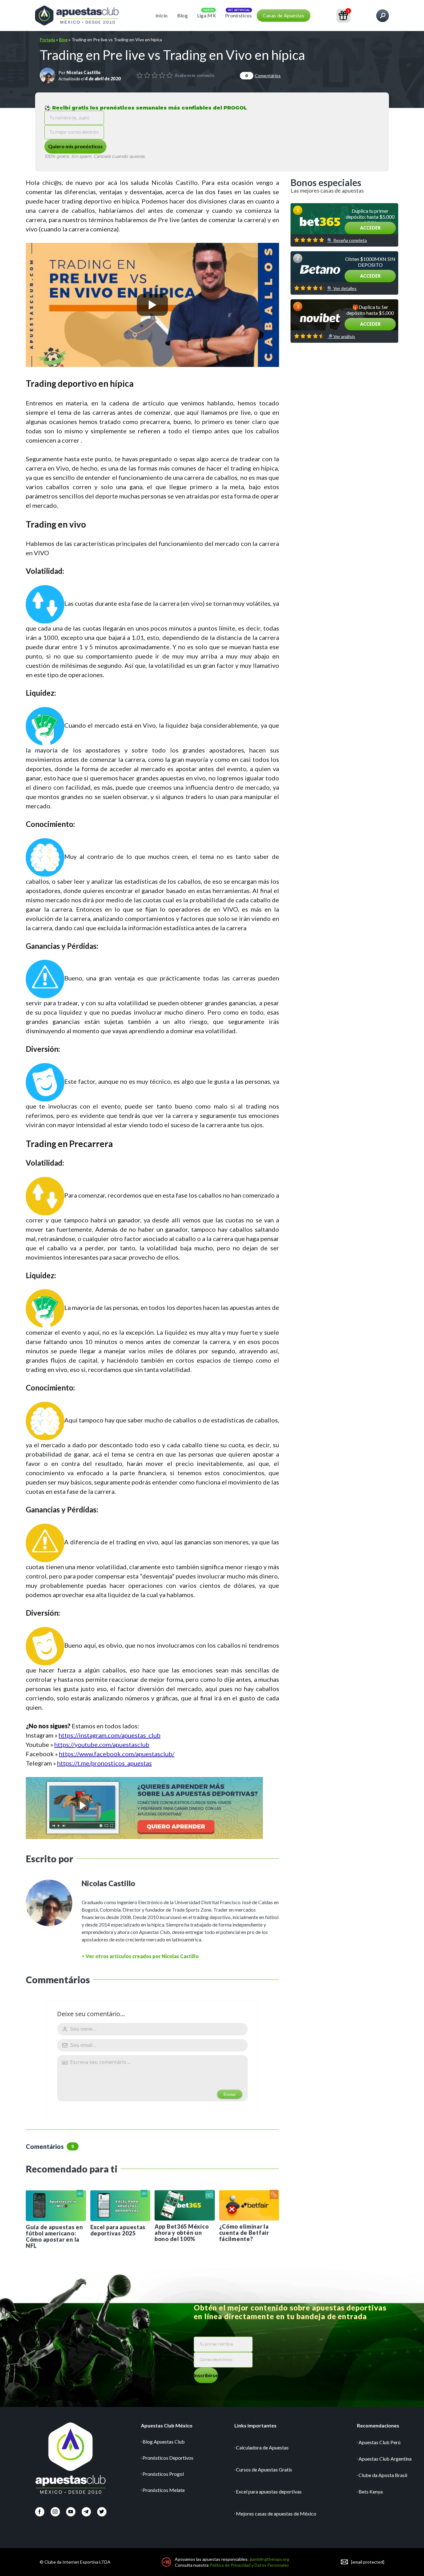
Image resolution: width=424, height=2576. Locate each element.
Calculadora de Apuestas (262, 2447)
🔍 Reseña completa (347, 240)
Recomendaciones (378, 2425)
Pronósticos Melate (164, 2490)
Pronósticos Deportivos (168, 2458)
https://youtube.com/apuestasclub (102, 1744)
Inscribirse (206, 2375)
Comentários (263, 76)
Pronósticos (239, 15)
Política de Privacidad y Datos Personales (249, 2565)
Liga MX (206, 15)
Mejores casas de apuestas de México (276, 2513)
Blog (183, 15)
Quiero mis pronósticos (75, 146)
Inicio (162, 15)
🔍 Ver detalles (342, 288)
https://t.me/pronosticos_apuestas (104, 1763)
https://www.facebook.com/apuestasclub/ (117, 1754)
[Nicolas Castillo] (47, 75)
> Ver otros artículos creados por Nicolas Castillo (140, 1956)
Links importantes (255, 2425)
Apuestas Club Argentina (385, 2459)
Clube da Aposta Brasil (383, 2475)
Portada (47, 40)
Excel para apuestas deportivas (269, 2491)
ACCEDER (370, 228)
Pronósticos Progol (163, 2474)
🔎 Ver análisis (341, 337)
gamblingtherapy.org (269, 2559)
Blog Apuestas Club (164, 2442)
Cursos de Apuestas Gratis (264, 2469)
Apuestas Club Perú (379, 2442)
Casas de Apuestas (284, 15)
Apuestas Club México (167, 2425)
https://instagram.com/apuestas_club (110, 1735)
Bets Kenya (371, 2491)
